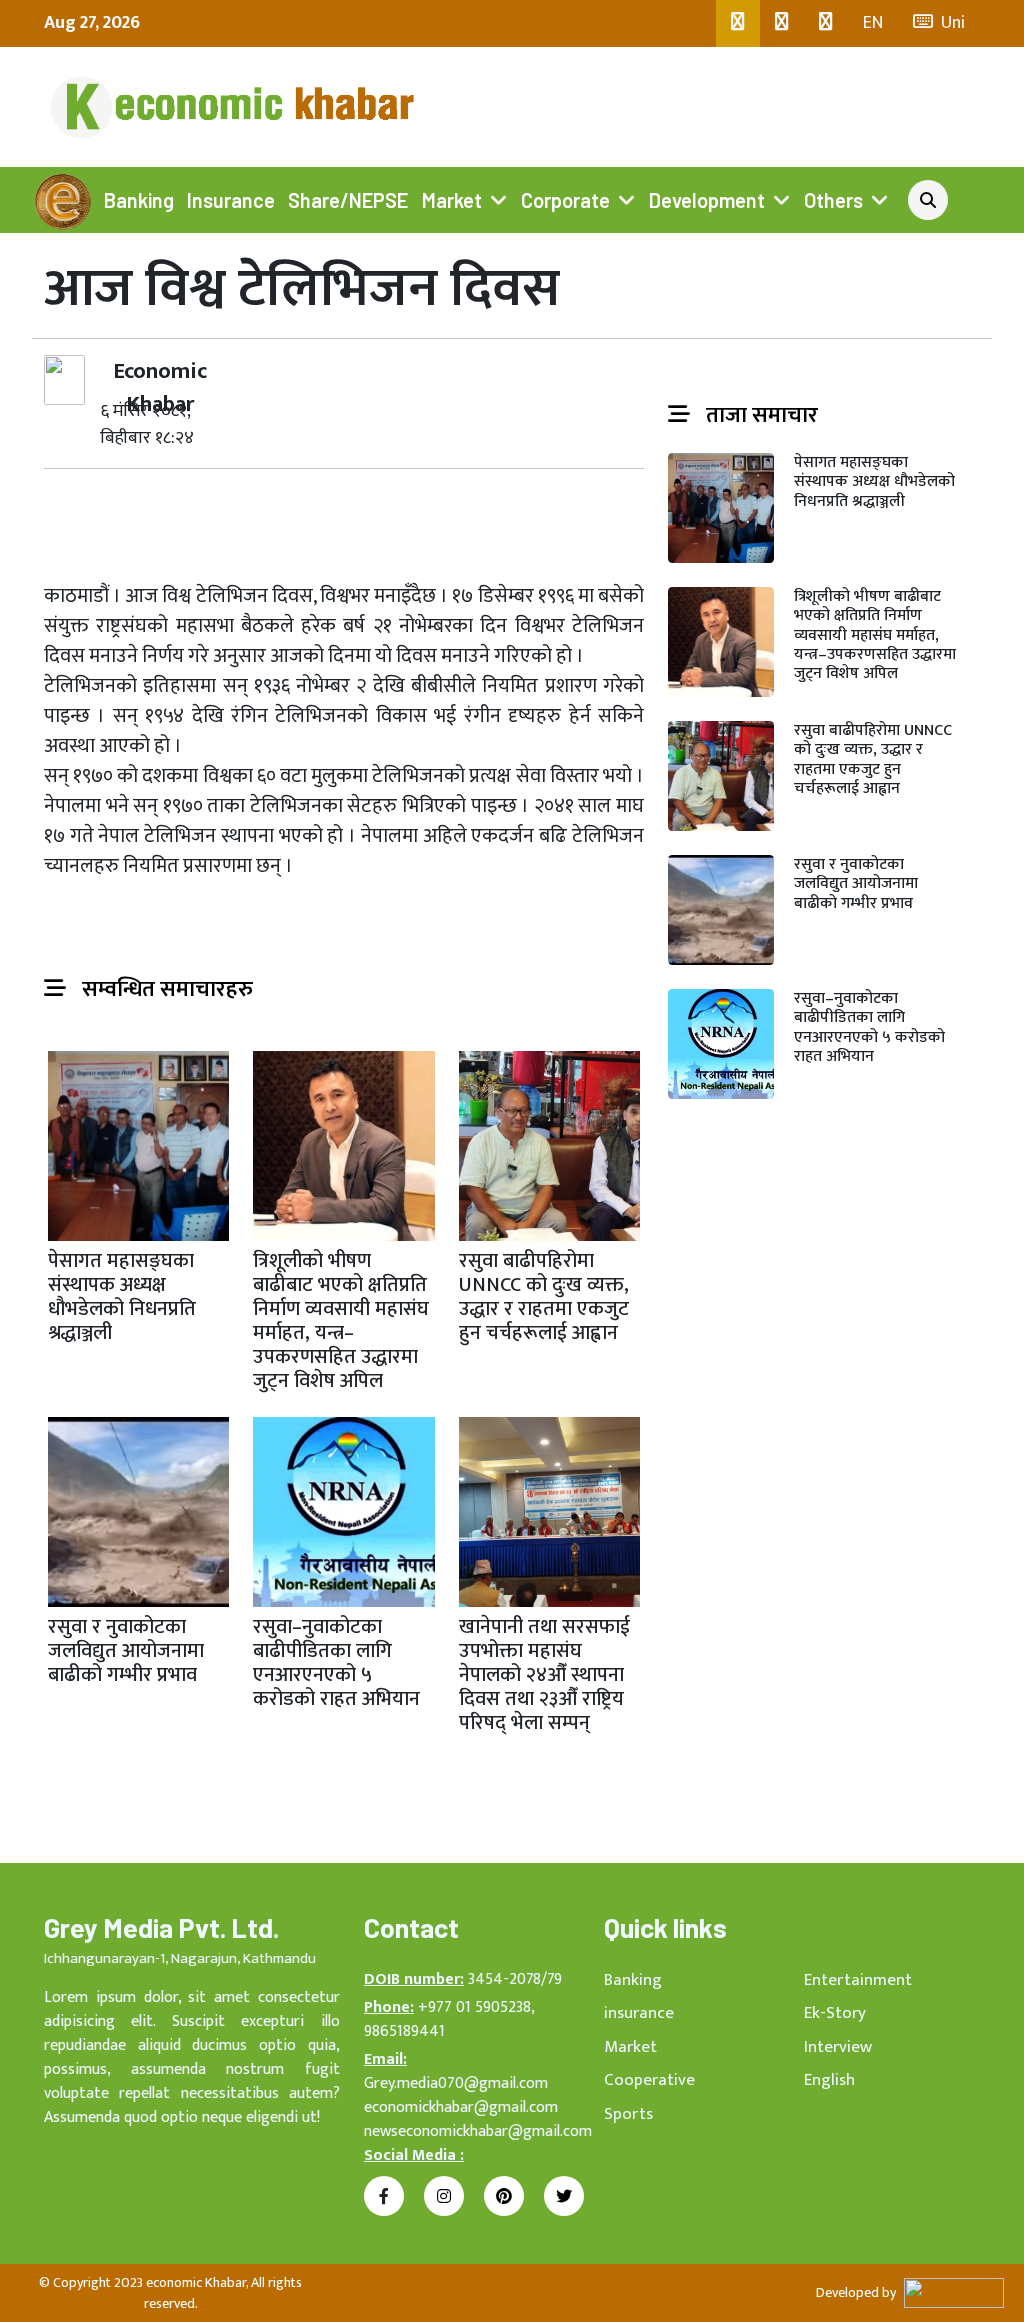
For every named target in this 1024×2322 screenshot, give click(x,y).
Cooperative (649, 2080)
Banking (139, 200)
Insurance (231, 200)
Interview (838, 2047)
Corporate (565, 200)
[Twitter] (782, 23)
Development (707, 200)
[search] (928, 200)
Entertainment (858, 1980)
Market (452, 200)
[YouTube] (826, 23)
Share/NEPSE (348, 200)
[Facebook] (738, 23)
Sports (628, 2114)
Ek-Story (835, 2013)
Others (833, 200)
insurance (639, 2013)
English (829, 2080)
